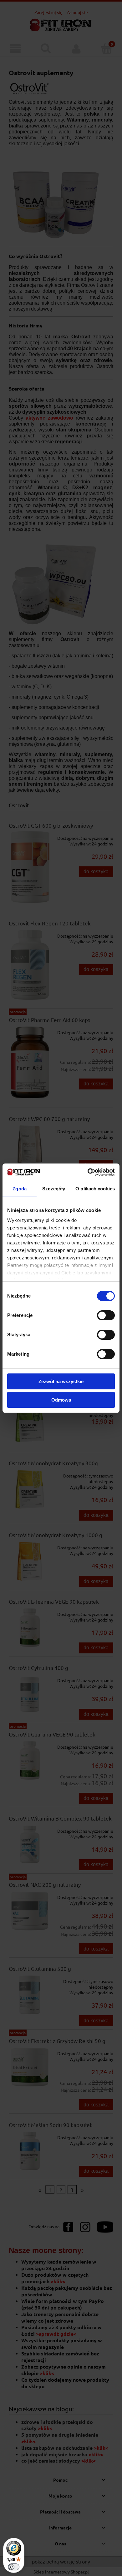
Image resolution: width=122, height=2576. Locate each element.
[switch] (106, 1315)
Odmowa (61, 1400)
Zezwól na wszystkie (61, 1381)
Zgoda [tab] (20, 1189)
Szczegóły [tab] (54, 1189)
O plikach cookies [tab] (95, 1189)
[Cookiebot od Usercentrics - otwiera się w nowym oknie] (88, 1172)
